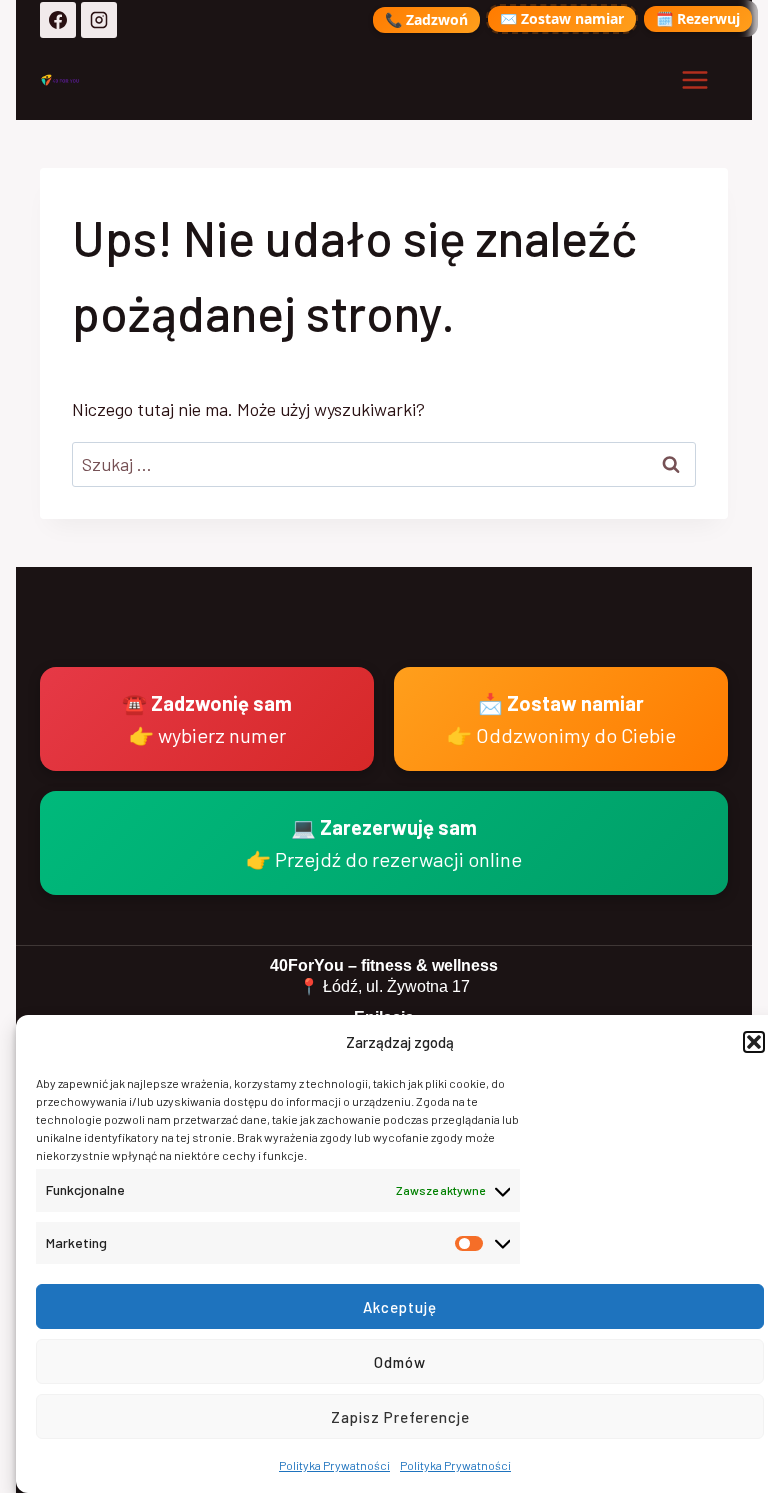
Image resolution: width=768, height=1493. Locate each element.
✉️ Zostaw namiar (562, 18)
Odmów (400, 1362)
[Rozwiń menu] (694, 79)
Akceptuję (400, 1307)
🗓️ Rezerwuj (698, 18)
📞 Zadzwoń (426, 19)
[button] (754, 1042)
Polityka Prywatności (334, 1465)
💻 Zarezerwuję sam (384, 843)
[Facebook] (58, 20)
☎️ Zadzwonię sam (207, 719)
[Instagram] (99, 20)
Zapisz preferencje (400, 1417)
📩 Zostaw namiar (561, 719)
